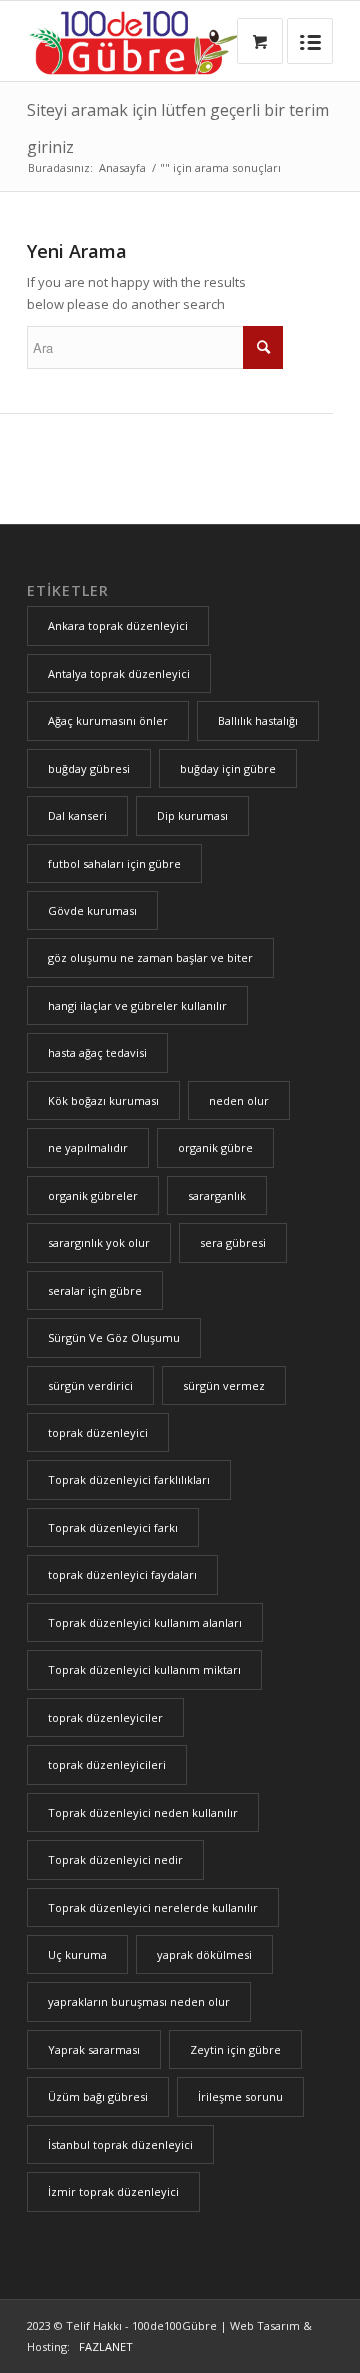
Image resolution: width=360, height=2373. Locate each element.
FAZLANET (103, 2346)
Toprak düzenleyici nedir (115, 1859)
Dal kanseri (77, 815)
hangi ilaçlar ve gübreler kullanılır (137, 1005)
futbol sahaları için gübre (114, 863)
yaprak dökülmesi (204, 1954)
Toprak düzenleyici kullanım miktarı (144, 1669)
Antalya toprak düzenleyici (119, 673)
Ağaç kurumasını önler (108, 720)
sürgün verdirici (90, 1385)
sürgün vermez (224, 1385)
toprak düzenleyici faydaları (122, 1574)
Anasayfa (122, 167)
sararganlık (217, 1195)
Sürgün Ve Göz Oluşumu (114, 1337)
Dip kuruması (192, 815)
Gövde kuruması (92, 910)
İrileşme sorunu (240, 2096)
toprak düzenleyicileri (107, 1764)
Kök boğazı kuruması (103, 1100)
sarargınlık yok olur (99, 1242)
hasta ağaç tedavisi (97, 1052)
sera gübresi (233, 1242)
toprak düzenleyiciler (105, 1717)
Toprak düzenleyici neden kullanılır (143, 1812)
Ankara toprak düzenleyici (118, 625)
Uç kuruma (77, 1954)
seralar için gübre (95, 1290)
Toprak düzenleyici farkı (113, 1527)
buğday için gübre (228, 768)
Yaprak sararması (94, 2049)
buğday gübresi (89, 768)
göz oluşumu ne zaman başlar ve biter (150, 957)
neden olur (239, 1100)
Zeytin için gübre (235, 2049)
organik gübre (215, 1147)
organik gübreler (93, 1195)
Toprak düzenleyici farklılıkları (129, 1479)
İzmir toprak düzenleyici (113, 2191)
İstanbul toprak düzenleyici (120, 2144)
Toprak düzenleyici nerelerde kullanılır (153, 1907)
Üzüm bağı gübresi (98, 2096)
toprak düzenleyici (98, 1432)
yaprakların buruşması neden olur (139, 2001)
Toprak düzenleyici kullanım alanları (145, 1622)
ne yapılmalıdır (88, 1147)
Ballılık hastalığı (258, 720)
